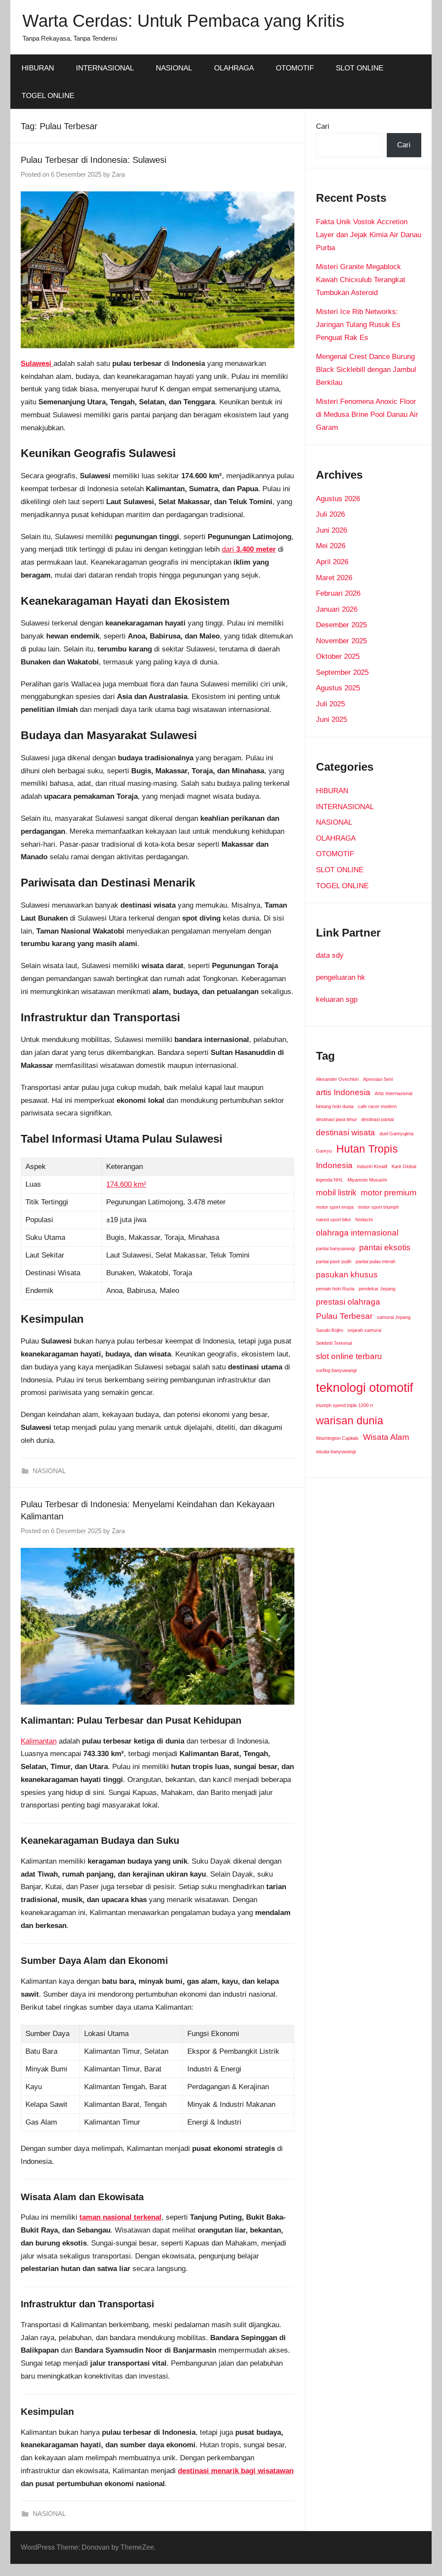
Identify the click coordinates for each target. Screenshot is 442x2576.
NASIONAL (174, 68)
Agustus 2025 (338, 688)
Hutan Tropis (367, 1149)
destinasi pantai (377, 1119)
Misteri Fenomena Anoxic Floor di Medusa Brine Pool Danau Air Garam (367, 415)
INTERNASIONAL (105, 68)
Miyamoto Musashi (367, 1180)
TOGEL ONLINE (48, 96)
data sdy (330, 955)
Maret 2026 (334, 578)
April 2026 (332, 562)
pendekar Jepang (377, 1289)
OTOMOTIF (295, 68)
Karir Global (404, 1166)
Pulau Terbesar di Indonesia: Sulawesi (93, 160)
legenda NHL (330, 1180)
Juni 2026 (331, 530)
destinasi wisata (346, 1132)
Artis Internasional (393, 1093)
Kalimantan (39, 1741)
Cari (323, 126)
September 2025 (342, 672)
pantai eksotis (385, 1247)
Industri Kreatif (372, 1166)
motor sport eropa (335, 1207)
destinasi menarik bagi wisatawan (236, 2471)
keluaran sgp (337, 999)
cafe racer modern (377, 1106)
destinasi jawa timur (336, 1119)
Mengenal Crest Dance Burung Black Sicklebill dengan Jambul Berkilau (366, 370)
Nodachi (364, 1220)
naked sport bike (333, 1220)
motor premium (389, 1193)
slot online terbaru (349, 1356)
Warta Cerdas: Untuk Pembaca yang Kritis (183, 21)
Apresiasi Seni (378, 1079)
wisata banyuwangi (336, 1452)
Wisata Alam (386, 1437)
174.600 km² (126, 1184)
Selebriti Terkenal (334, 1343)
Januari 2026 (337, 609)
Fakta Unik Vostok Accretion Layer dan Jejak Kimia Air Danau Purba (369, 235)
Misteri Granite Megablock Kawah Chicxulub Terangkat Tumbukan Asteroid (361, 280)
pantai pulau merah (376, 1261)
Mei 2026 (331, 546)
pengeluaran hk (341, 977)
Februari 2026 (338, 593)
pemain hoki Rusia (335, 1289)
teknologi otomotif (365, 1387)
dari (249, 549)
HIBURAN (38, 68)
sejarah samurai (364, 1330)
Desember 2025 (341, 625)
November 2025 (341, 641)
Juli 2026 (330, 514)
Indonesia (334, 1165)
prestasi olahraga (348, 1302)
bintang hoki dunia (335, 1106)
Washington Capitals (337, 1438)
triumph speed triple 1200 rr (345, 1405)
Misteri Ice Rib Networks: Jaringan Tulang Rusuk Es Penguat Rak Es (358, 325)
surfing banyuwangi (336, 1370)
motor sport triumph (378, 1207)
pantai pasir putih (334, 1261)
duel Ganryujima (396, 1134)
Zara (118, 174)
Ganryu (324, 1151)
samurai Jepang (394, 1317)
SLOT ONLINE (360, 68)
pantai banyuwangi (335, 1248)
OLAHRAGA (234, 68)
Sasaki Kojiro (330, 1330)
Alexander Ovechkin (337, 1079)
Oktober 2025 (338, 656)
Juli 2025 (330, 704)
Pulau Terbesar (344, 1316)
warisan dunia (350, 1421)
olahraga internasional (357, 1233)
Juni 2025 (331, 719)
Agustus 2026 (338, 499)
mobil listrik (336, 1193)
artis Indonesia (343, 1092)
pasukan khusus (347, 1275)
